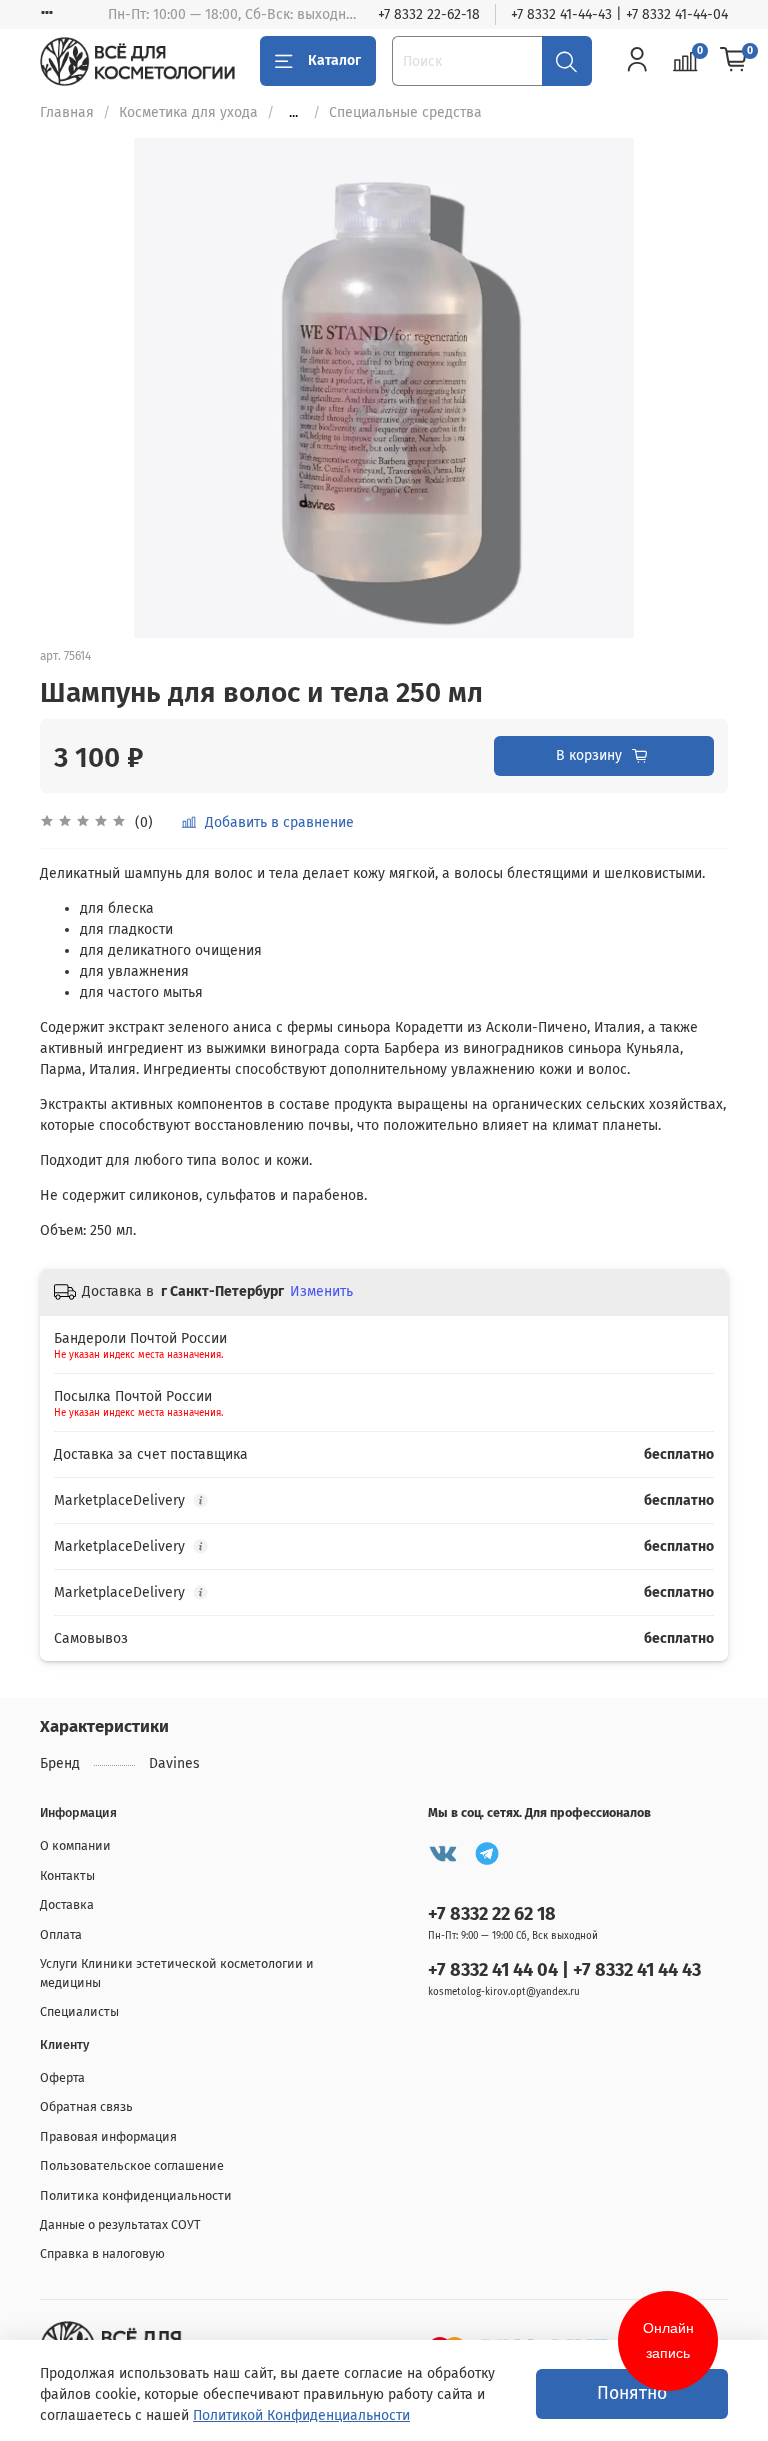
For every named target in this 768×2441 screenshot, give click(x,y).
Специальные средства (405, 112)
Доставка (67, 1904)
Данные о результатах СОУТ (120, 2224)
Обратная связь (86, 2106)
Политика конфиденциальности (136, 2195)
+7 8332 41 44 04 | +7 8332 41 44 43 (564, 1970)
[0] (734, 60)
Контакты (67, 1875)
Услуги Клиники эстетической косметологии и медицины (177, 1973)
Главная (67, 112)
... (293, 113)
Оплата (61, 1934)
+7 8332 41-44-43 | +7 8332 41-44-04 (619, 14)
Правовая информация (108, 2136)
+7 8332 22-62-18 (429, 14)
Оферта (62, 2077)
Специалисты (79, 2011)
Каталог (334, 60)
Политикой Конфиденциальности (301, 2415)
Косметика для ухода (188, 112)
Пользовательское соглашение (132, 2165)
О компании (75, 1845)
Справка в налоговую (102, 2253)
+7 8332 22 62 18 (492, 1914)
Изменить (321, 1291)
